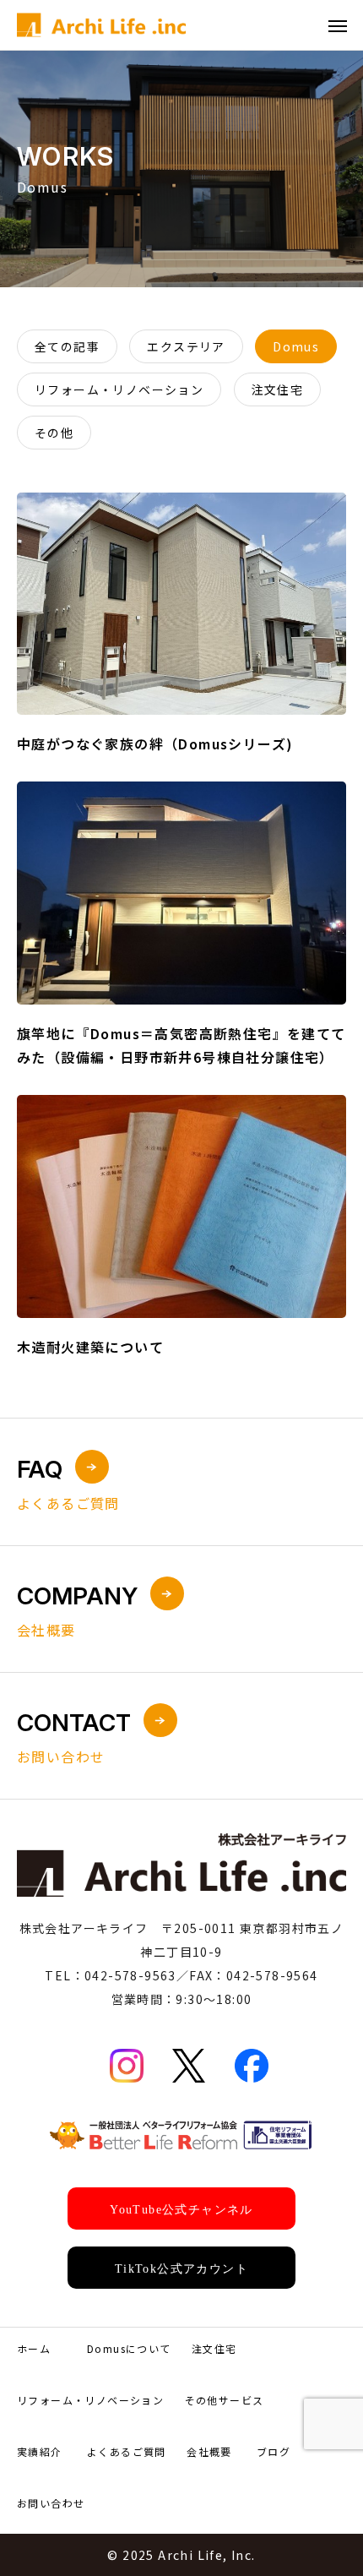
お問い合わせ (51, 2503)
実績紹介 (40, 2451)
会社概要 (209, 2451)
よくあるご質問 (127, 2451)
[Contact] (181, 2135)
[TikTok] (181, 2268)
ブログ (274, 2451)
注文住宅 (214, 2348)
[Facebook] (252, 2066)
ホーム (34, 2348)
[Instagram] (127, 2066)
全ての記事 (67, 346)
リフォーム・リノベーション (90, 2400)
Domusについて (129, 2348)
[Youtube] (181, 2208)
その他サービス (225, 2400)
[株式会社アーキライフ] (101, 25)
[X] (189, 2066)
